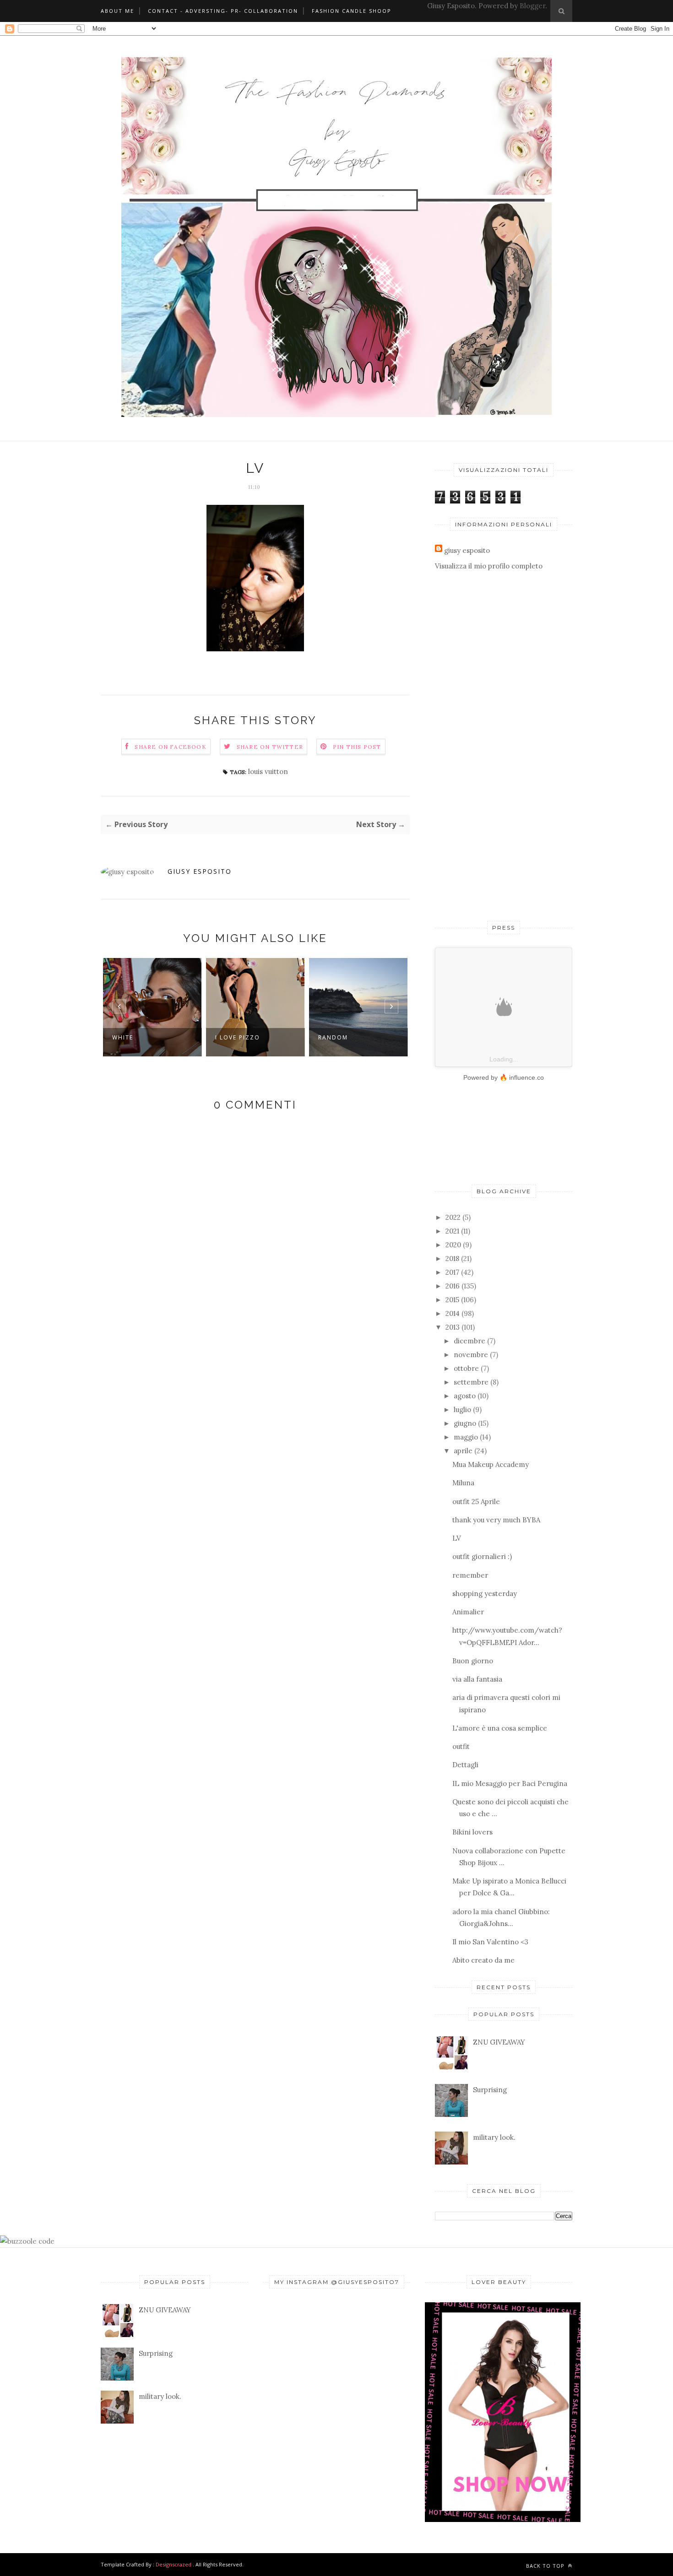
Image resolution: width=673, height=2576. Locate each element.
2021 (452, 1231)
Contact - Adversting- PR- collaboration (223, 11)
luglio (462, 1410)
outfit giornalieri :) (482, 1556)
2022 (453, 1217)
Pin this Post (357, 747)
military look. (494, 2137)
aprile (463, 1451)
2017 (452, 1272)
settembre (471, 1382)
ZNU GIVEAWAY (499, 2042)
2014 (453, 1313)
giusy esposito (200, 871)
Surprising (490, 2090)
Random (230, 1037)
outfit (461, 1746)
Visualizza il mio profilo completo (489, 566)
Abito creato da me (483, 1960)
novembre (471, 1355)
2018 (452, 1258)
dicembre (469, 1341)
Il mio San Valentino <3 (490, 1942)
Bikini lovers (472, 1832)
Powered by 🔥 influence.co (504, 1077)
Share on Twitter (270, 747)
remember (470, 1575)
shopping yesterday (485, 1594)
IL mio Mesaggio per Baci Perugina (510, 1783)
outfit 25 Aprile (476, 1502)
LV (457, 1538)
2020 (453, 1245)
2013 (453, 1327)
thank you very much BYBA (496, 1520)
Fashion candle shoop (352, 11)
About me (117, 11)
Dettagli (465, 1765)
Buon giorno (473, 1661)
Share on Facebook (170, 747)
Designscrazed (174, 2564)
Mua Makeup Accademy (491, 1464)
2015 (452, 1300)
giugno (465, 1423)
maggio (466, 1437)
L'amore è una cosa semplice (500, 1728)
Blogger (532, 6)
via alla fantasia (477, 1679)
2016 (453, 1286)
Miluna (463, 1483)
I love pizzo (135, 1037)
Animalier (468, 1612)
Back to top (546, 2566)
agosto (465, 1396)
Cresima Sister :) (348, 1037)
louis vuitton (268, 771)
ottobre (466, 1368)
